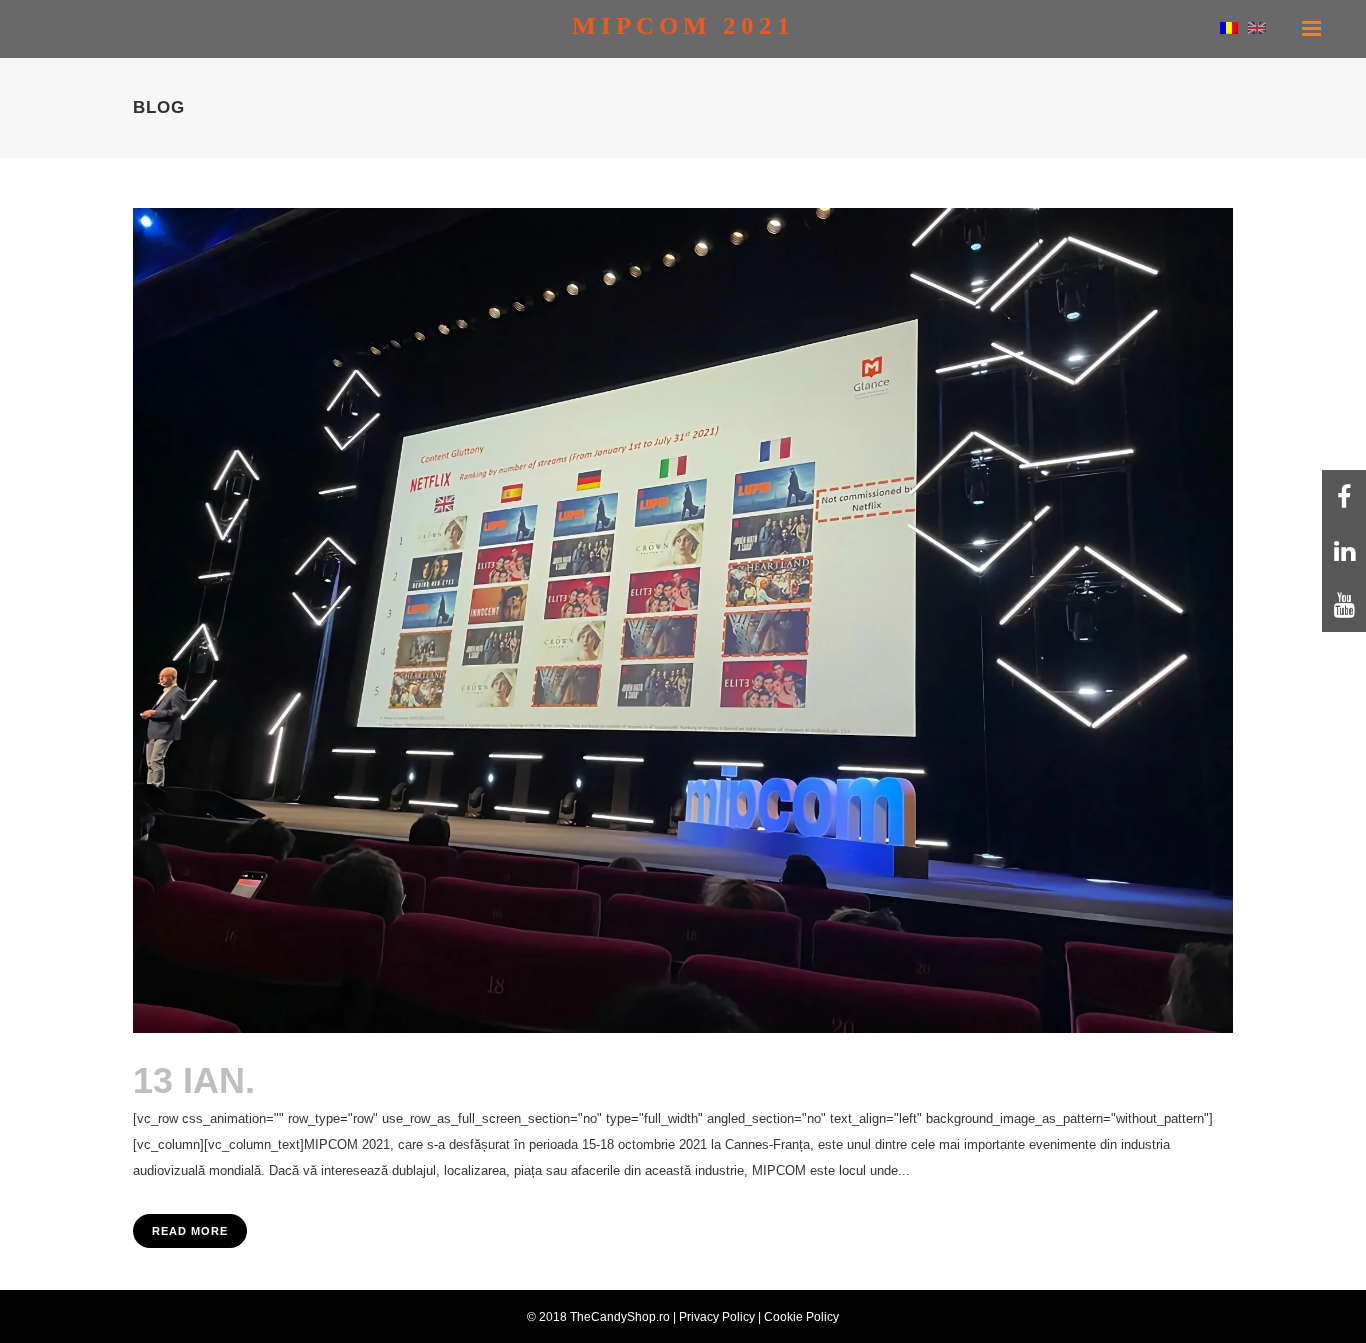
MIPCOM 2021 (384, 1080)
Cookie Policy (801, 1317)
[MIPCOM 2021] (683, 620)
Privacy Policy (717, 1317)
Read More (190, 1231)
